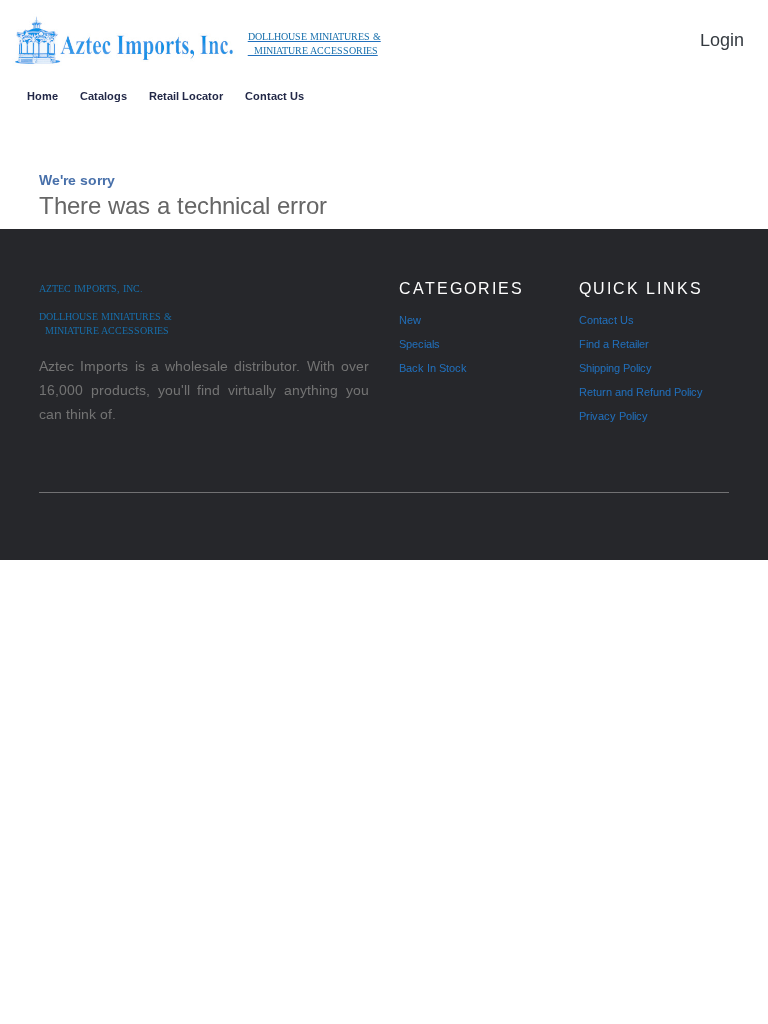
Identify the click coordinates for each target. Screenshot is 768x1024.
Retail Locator (186, 96)
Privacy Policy (613, 416)
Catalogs (103, 96)
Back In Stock (433, 368)
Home (42, 96)
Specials (419, 344)
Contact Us (274, 96)
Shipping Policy (615, 368)
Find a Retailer (614, 344)
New (410, 320)
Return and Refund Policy (641, 392)
